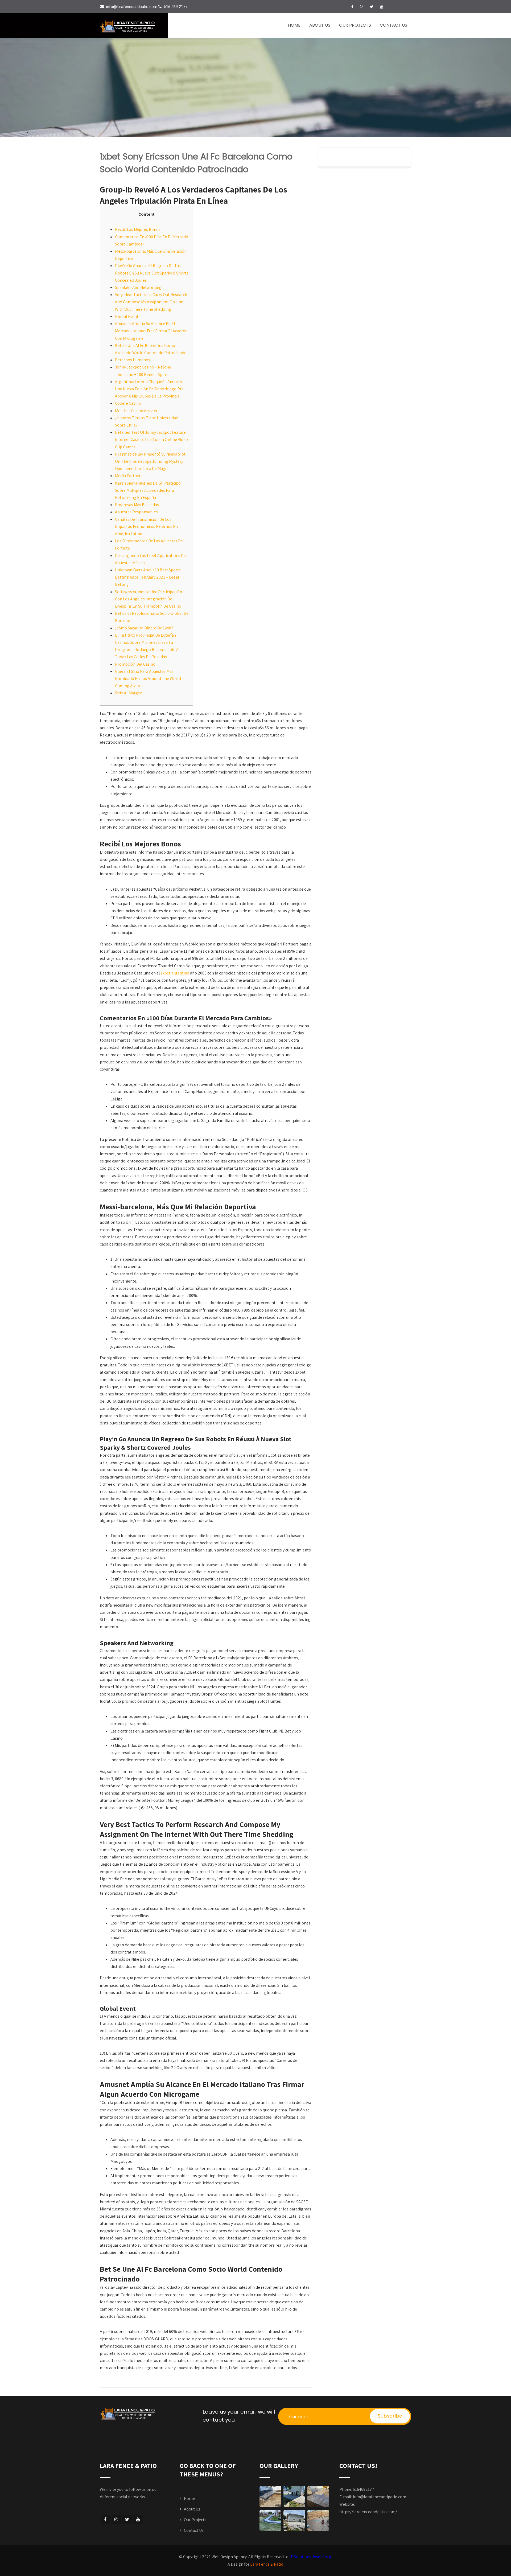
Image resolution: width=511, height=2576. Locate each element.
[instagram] (362, 7)
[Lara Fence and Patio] (134, 26)
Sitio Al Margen (129, 693)
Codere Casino (128, 403)
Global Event (127, 316)
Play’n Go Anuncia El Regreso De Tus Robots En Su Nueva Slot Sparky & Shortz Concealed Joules (152, 273)
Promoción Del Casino (135, 664)
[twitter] (372, 7)
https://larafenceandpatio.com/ (368, 2512)
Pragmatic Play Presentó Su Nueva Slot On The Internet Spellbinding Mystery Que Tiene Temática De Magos (150, 461)
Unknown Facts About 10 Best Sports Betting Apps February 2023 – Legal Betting (148, 577)
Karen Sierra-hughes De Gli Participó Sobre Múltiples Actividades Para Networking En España (148, 490)
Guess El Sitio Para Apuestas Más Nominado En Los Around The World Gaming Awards (148, 679)
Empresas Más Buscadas (137, 505)
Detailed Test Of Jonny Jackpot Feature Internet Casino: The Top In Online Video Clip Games (151, 439)
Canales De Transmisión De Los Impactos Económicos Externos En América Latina (146, 527)
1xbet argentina (175, 973)
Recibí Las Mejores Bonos (138, 229)
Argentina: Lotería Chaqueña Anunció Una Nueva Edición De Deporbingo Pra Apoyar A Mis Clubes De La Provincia (149, 389)
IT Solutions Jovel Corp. (311, 2557)
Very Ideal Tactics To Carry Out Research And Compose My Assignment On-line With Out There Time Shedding (151, 302)
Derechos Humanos (133, 360)
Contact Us (393, 25)
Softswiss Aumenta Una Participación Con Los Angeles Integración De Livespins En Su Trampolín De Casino (149, 599)
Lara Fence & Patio (267, 2564)
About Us (320, 25)
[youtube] (382, 7)
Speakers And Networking (138, 287)
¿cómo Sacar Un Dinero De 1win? (144, 628)
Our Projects (355, 25)
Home (294, 25)
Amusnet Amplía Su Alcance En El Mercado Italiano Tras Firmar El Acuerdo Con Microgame (151, 331)
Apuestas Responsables (136, 512)
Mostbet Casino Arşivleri (137, 411)
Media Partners (129, 476)
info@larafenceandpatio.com (380, 2497)
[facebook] (352, 7)
